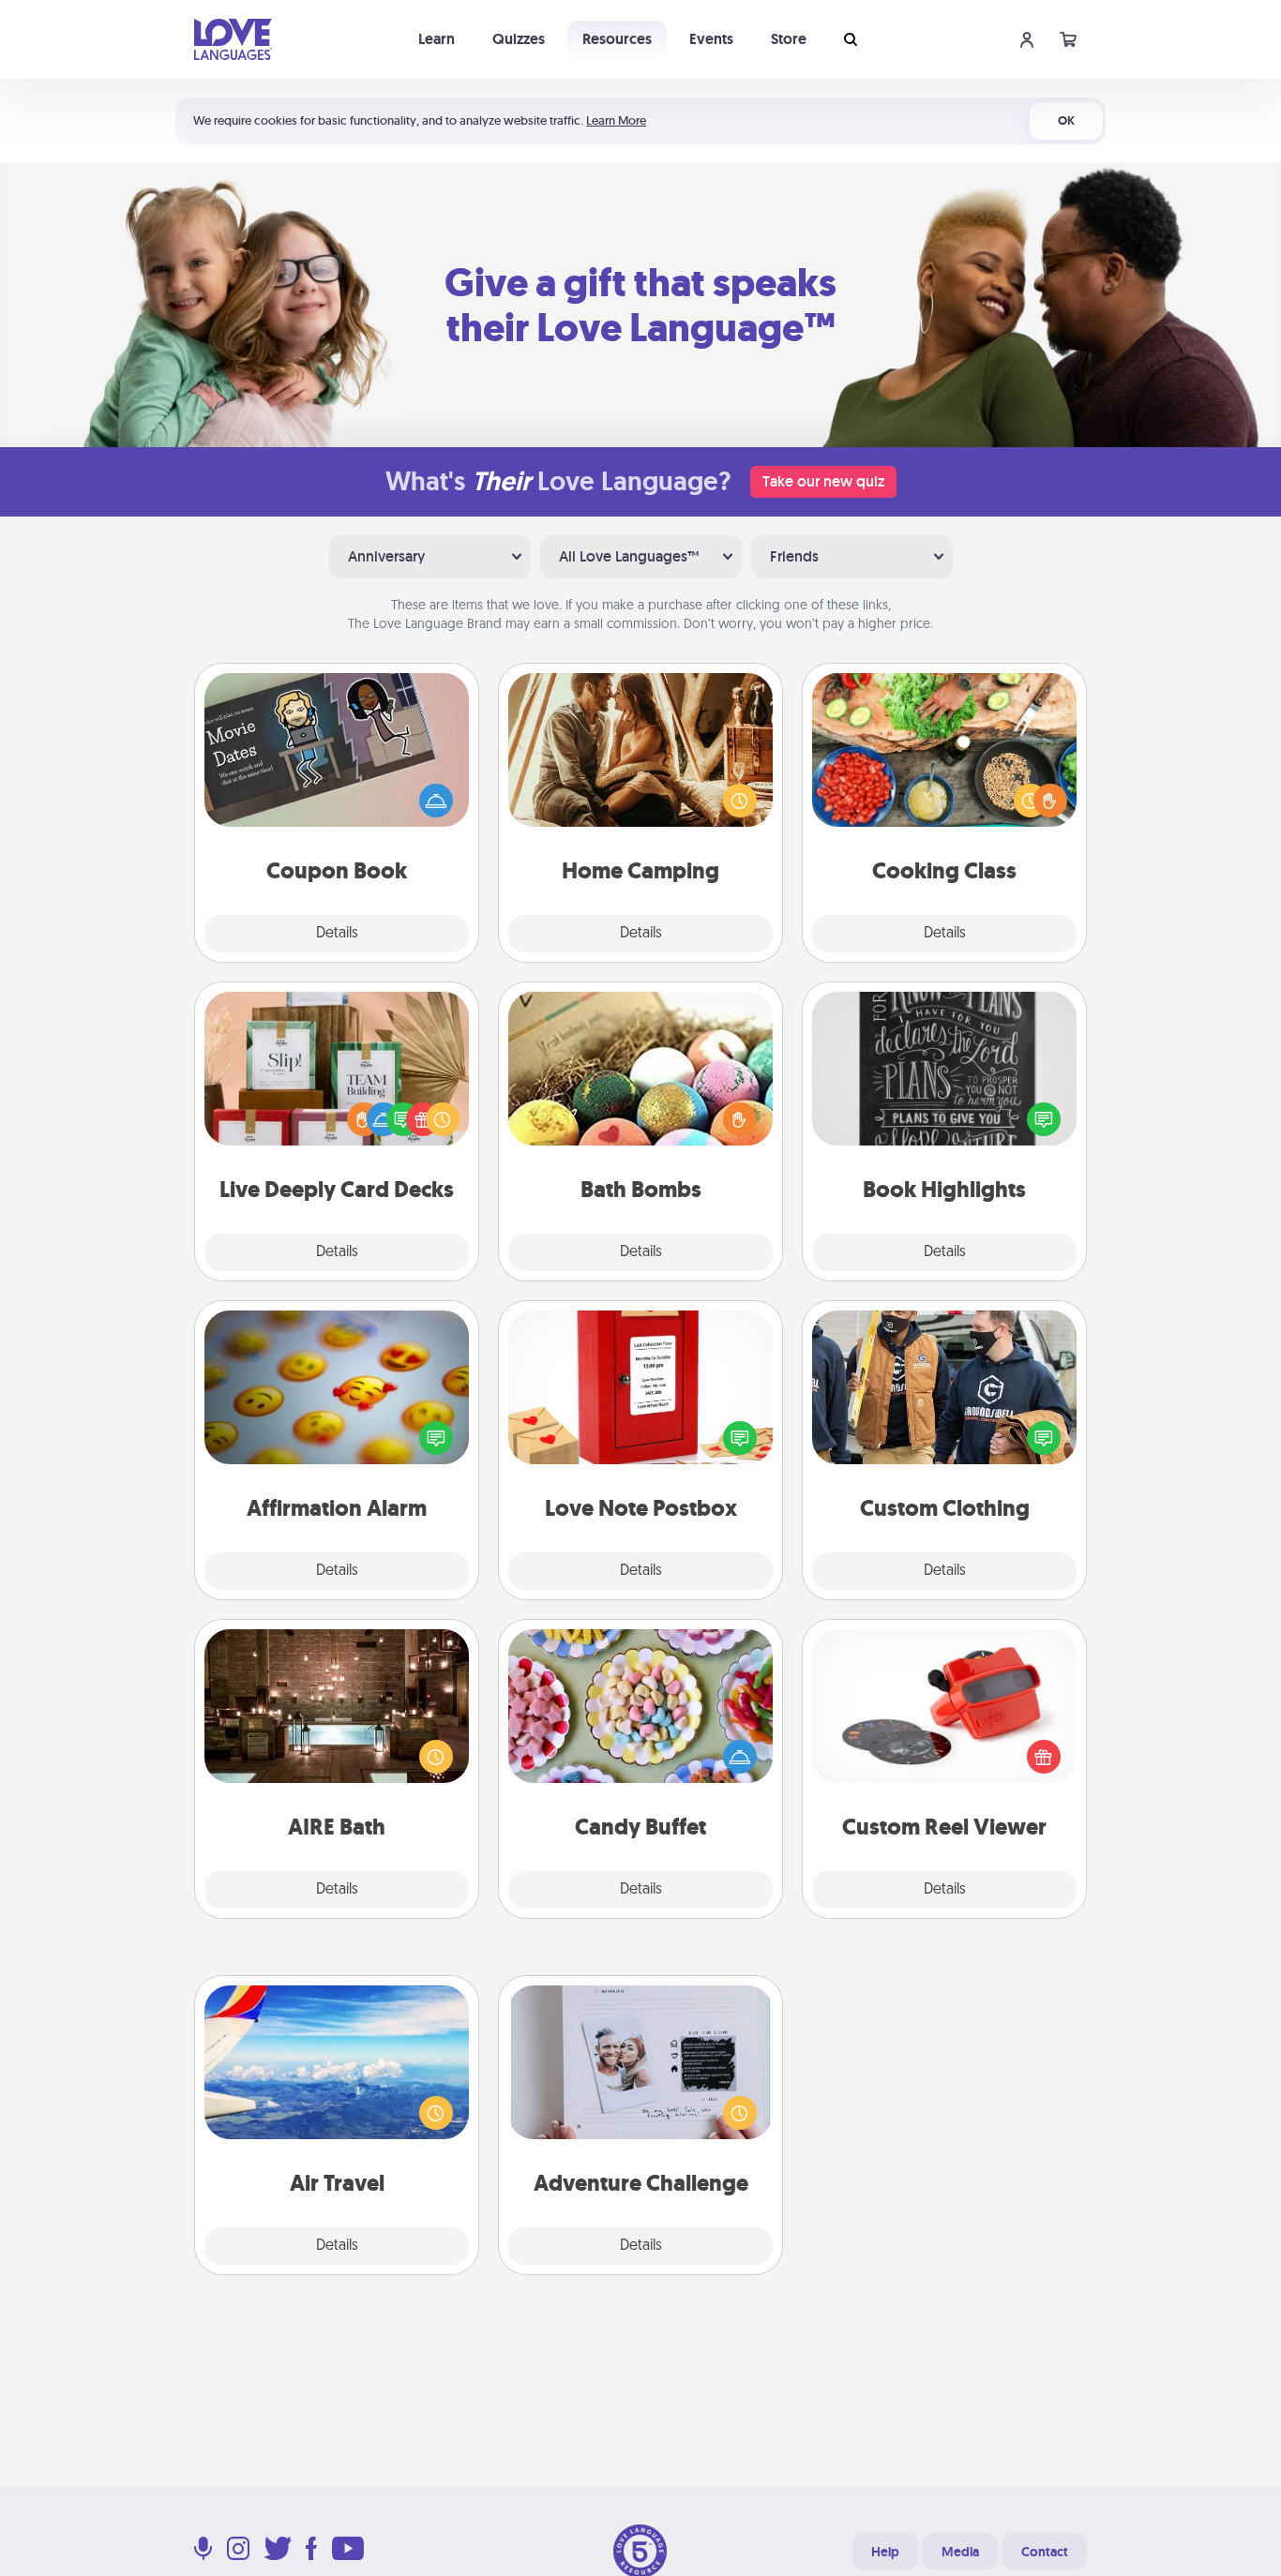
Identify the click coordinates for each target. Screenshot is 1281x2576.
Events (711, 39)
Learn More (616, 120)
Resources (617, 39)
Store (789, 39)
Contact (1045, 2552)
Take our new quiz (823, 481)
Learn (437, 39)
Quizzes (519, 39)
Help (885, 2552)
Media (960, 2552)
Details (337, 934)
